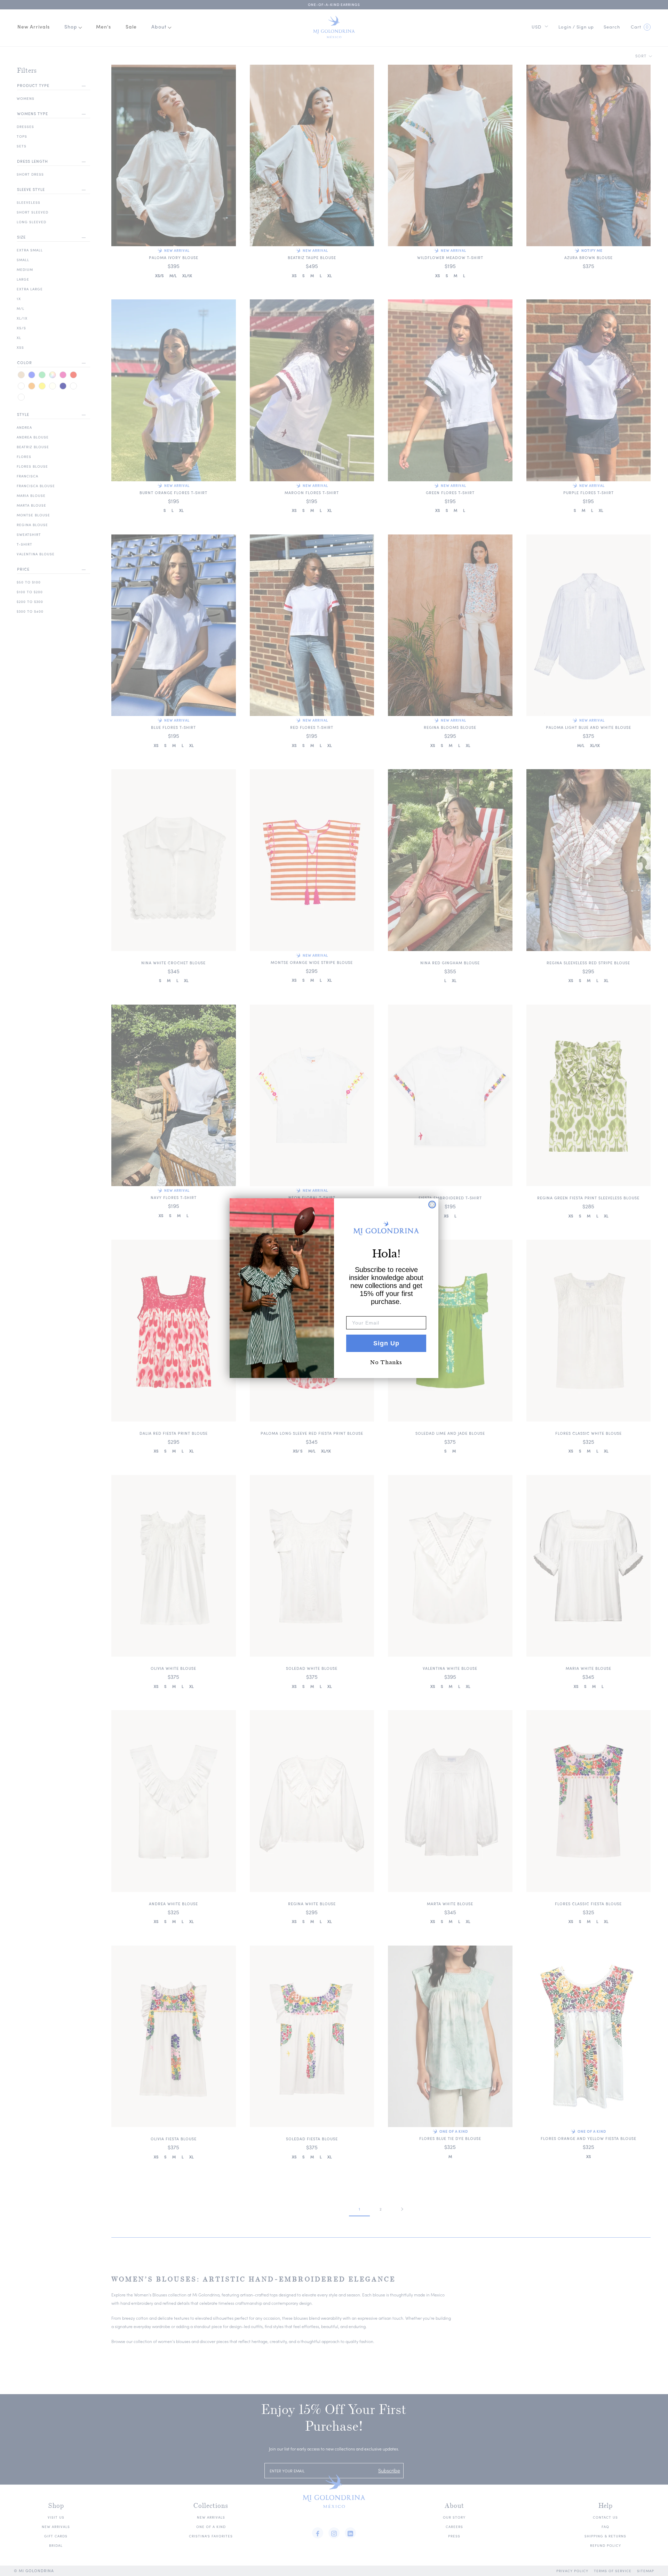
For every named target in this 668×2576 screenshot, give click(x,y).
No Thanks (386, 1362)
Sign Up (386, 1343)
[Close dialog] (432, 1205)
